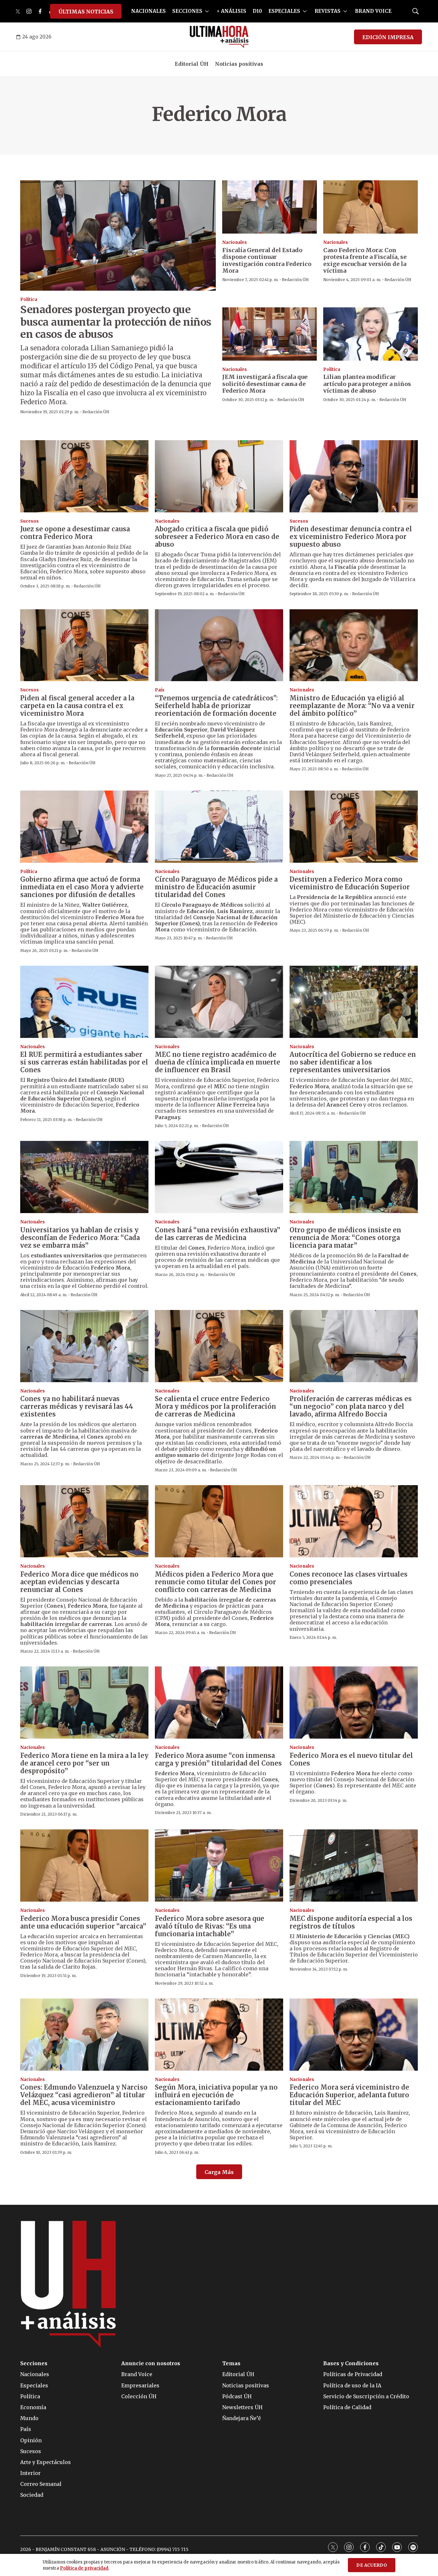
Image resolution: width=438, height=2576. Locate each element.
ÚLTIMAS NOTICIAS (86, 12)
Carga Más (219, 2172)
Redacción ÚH (96, 412)
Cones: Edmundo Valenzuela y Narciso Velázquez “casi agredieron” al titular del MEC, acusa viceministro (84, 2095)
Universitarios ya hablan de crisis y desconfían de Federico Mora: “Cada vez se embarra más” (80, 1238)
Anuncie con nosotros (151, 2363)
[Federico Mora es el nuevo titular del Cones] (354, 1703)
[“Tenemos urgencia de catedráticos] (219, 645)
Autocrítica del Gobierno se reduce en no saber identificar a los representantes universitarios (353, 1062)
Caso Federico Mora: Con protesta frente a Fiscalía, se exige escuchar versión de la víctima (365, 261)
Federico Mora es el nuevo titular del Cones (351, 1759)
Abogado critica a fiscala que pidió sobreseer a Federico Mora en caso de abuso (217, 537)
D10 (257, 11)
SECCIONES (187, 11)
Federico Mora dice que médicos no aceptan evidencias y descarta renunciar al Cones (79, 1582)
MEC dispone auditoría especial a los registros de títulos (351, 1922)
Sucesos (29, 521)
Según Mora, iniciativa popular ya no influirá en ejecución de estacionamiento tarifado (216, 2095)
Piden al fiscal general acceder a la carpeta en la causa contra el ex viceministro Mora (77, 706)
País (160, 690)
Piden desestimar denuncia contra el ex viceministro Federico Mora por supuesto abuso (351, 537)
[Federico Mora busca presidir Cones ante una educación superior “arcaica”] (84, 1866)
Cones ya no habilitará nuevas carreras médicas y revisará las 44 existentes (77, 1406)
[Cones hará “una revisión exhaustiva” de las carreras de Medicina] (219, 1177)
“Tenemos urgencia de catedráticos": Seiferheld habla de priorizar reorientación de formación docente (216, 706)
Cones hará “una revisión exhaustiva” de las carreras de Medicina (218, 1234)
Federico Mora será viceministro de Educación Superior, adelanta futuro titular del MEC (349, 2095)
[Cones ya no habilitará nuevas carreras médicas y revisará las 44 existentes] (84, 1346)
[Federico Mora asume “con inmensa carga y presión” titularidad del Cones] (219, 1703)
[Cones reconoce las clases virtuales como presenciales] (354, 1521)
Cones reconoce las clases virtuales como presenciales (349, 1578)
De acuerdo (372, 2565)
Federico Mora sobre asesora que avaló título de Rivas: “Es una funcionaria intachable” (210, 1926)
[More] (207, 11)
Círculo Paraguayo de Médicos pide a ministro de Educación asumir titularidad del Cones (216, 887)
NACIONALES (148, 11)
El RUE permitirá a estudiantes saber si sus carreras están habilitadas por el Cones (84, 1062)
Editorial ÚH (192, 64)
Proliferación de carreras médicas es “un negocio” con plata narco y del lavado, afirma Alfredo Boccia (351, 1406)
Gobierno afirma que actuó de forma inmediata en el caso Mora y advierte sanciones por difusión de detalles (82, 887)
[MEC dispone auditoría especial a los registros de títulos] (354, 1866)
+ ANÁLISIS (232, 11)
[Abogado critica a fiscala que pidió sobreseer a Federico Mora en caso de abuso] (219, 476)
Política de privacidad (84, 2568)
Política (29, 300)
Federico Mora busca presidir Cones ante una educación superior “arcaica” (83, 1922)
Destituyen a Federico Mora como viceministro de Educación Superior (350, 883)
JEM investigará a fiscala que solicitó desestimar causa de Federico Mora (265, 384)
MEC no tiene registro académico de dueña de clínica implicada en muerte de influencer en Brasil (218, 1062)
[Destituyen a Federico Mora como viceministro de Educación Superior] (354, 827)
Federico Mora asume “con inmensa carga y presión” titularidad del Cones (218, 1759)
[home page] (219, 37)
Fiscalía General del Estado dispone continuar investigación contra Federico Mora (267, 261)
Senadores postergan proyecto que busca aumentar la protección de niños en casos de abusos (116, 322)
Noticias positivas (239, 64)
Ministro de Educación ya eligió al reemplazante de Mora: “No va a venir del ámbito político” (352, 706)
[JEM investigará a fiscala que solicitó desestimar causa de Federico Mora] (270, 334)
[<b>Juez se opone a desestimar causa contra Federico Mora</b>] (84, 476)
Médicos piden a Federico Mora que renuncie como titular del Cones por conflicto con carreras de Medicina (215, 1582)
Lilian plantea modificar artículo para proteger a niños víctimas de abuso (367, 384)
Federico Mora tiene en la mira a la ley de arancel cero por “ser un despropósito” (84, 1763)
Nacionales (235, 242)
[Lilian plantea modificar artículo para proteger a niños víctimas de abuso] (371, 334)
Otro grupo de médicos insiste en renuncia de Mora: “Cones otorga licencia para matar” (345, 1238)
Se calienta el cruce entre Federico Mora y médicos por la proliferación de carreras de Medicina (215, 1406)
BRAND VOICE (373, 11)
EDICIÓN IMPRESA (388, 37)
